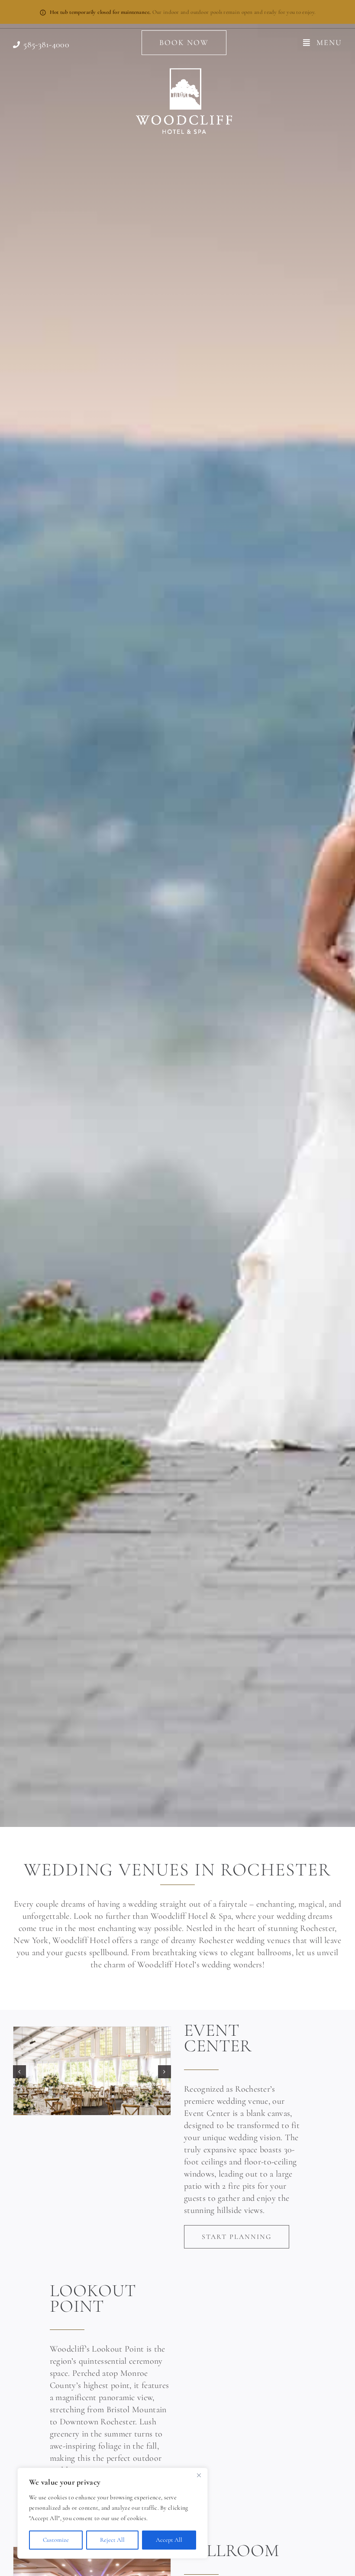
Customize (56, 2540)
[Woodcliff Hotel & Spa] (184, 72)
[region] (113, 2513)
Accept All (169, 2540)
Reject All (112, 2540)
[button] (19, 2072)
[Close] (199, 2475)
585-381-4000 (46, 45)
